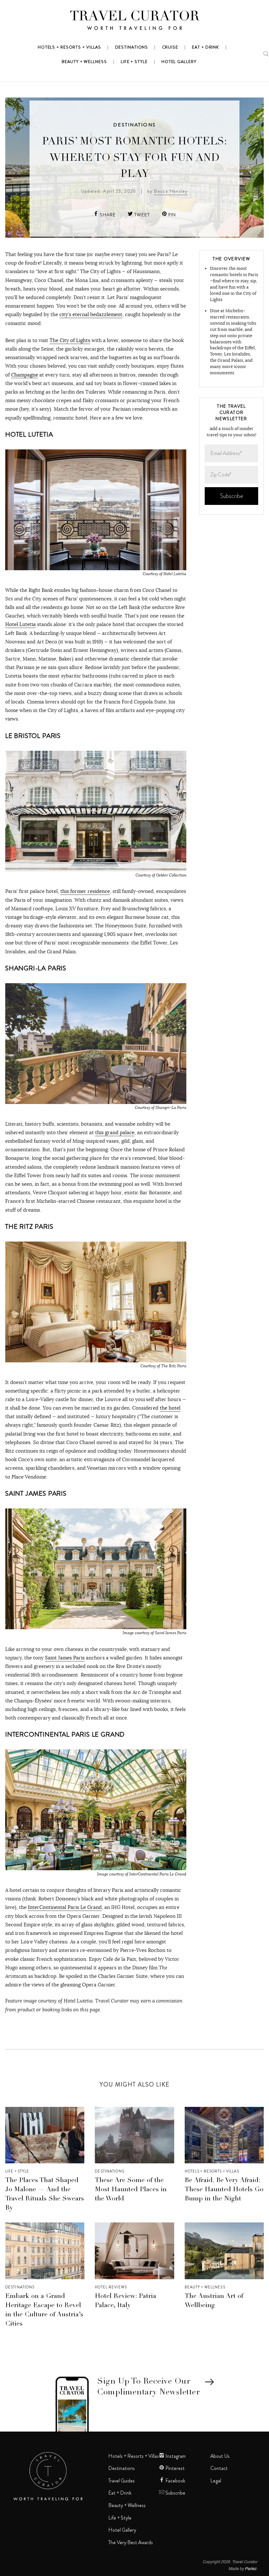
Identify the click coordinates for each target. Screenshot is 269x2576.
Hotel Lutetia (21, 624)
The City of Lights (70, 340)
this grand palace (115, 1132)
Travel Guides (122, 2481)
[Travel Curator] (134, 22)
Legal (216, 2481)
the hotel (170, 1408)
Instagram (175, 2456)
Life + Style (17, 2171)
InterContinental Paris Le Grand (65, 1907)
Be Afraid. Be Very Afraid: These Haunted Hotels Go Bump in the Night (224, 2190)
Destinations (134, 125)
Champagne (25, 375)
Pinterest (175, 2468)
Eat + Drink (120, 2493)
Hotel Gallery (122, 2530)
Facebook (175, 2481)
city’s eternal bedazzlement (91, 314)
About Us (220, 2456)
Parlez (251, 2568)
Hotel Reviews (111, 2287)
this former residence (85, 891)
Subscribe (175, 2493)
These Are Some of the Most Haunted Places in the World (131, 2190)
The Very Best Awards (131, 2543)
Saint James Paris (65, 1658)
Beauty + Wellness (205, 2287)
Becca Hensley (171, 191)
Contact (219, 2468)
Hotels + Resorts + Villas (212, 2171)
